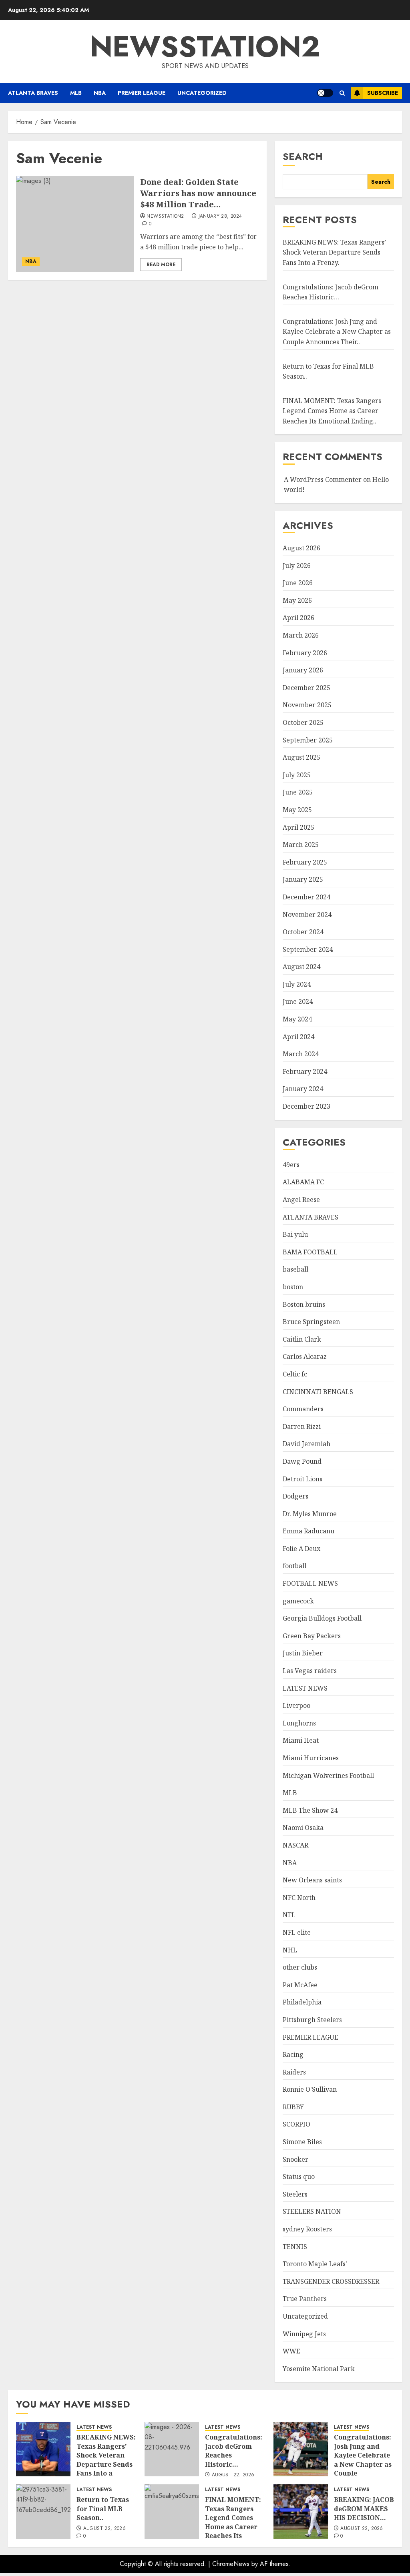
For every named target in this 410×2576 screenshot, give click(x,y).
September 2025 (308, 740)
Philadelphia (302, 2002)
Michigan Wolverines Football (328, 1776)
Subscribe (383, 93)
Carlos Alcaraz (305, 1356)
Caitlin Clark (302, 1339)
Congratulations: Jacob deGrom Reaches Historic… (234, 2451)
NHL (290, 1950)
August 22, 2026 (233, 2475)
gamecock (298, 1601)
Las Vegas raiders (310, 1671)
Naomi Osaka (303, 1828)
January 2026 (303, 670)
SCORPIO (296, 2124)
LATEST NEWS (305, 1688)
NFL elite (297, 1932)
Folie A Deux (301, 1549)
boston (293, 1287)
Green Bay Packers (312, 1636)
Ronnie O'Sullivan (310, 2089)
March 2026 (301, 635)
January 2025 (303, 879)
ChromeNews (231, 2564)
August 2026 (301, 548)
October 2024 (303, 932)
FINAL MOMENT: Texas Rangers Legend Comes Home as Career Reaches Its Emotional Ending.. (332, 411)
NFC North (299, 1898)
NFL (289, 1915)
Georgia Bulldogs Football (322, 1618)
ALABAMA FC (303, 1182)
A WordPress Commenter (323, 479)
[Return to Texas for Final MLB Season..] (43, 2512)
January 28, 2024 (220, 217)
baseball (295, 1269)
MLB (76, 93)
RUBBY (293, 2107)
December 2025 (306, 688)
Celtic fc (295, 1374)
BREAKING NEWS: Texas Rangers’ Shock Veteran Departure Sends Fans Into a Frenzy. (334, 252)
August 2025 (301, 757)
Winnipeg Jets (304, 2334)
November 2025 (307, 705)
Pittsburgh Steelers (312, 2020)
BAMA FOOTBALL (310, 1252)
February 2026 (305, 653)
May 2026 (297, 600)
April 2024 (298, 1037)
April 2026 (298, 618)
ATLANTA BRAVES (33, 93)
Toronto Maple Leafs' (315, 2264)
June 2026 (298, 583)
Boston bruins (304, 1304)
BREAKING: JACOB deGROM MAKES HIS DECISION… (364, 2509)
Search (303, 156)
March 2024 (301, 1054)
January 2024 (303, 1089)
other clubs (300, 1967)
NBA (100, 93)
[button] (342, 93)
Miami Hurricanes (311, 1758)
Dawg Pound (302, 1461)
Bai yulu (295, 1234)
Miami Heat (301, 1740)
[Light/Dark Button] (325, 93)
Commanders (303, 1409)
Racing (293, 2054)
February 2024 (305, 1071)
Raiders (294, 2072)
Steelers (295, 2194)
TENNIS (295, 2247)
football (294, 1566)
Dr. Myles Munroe (310, 1514)
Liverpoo (296, 1705)
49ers (291, 1165)
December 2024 (306, 897)
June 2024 (298, 1001)
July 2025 (297, 775)
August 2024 (301, 967)
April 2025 (298, 827)
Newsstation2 (165, 217)
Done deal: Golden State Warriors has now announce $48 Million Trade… (198, 193)
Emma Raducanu (309, 1531)
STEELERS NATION (312, 2211)
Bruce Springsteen (311, 1322)
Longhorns (299, 1723)
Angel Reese (301, 1200)
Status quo (299, 2177)
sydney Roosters (307, 2229)
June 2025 (298, 792)
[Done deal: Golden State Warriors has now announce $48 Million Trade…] (75, 224)
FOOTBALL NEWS (310, 1583)
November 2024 (307, 915)
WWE (291, 2351)
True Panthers (305, 2299)
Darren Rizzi (302, 1426)
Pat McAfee (300, 1985)
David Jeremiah (306, 1444)
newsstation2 (205, 46)
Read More (161, 265)
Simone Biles (302, 2142)
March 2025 (301, 845)
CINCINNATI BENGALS (318, 1392)
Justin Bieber (303, 1653)
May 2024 (297, 1019)
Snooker (295, 2159)
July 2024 (297, 984)
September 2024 (308, 949)
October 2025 (303, 722)
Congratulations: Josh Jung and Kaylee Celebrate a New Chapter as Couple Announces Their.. (337, 332)
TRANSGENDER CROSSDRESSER (331, 2281)
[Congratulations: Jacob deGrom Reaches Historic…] (172, 2449)
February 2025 (305, 862)
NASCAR (295, 1845)
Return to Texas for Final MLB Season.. (103, 2509)
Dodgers (295, 1496)
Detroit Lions (302, 1479)
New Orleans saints (312, 1880)
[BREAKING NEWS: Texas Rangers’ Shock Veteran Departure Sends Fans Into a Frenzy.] (43, 2449)
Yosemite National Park (319, 2369)
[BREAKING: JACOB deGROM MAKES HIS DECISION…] (301, 2512)
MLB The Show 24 (310, 1810)
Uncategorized (202, 93)
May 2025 (297, 810)
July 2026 (297, 566)
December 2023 (306, 1106)
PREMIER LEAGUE (142, 93)
